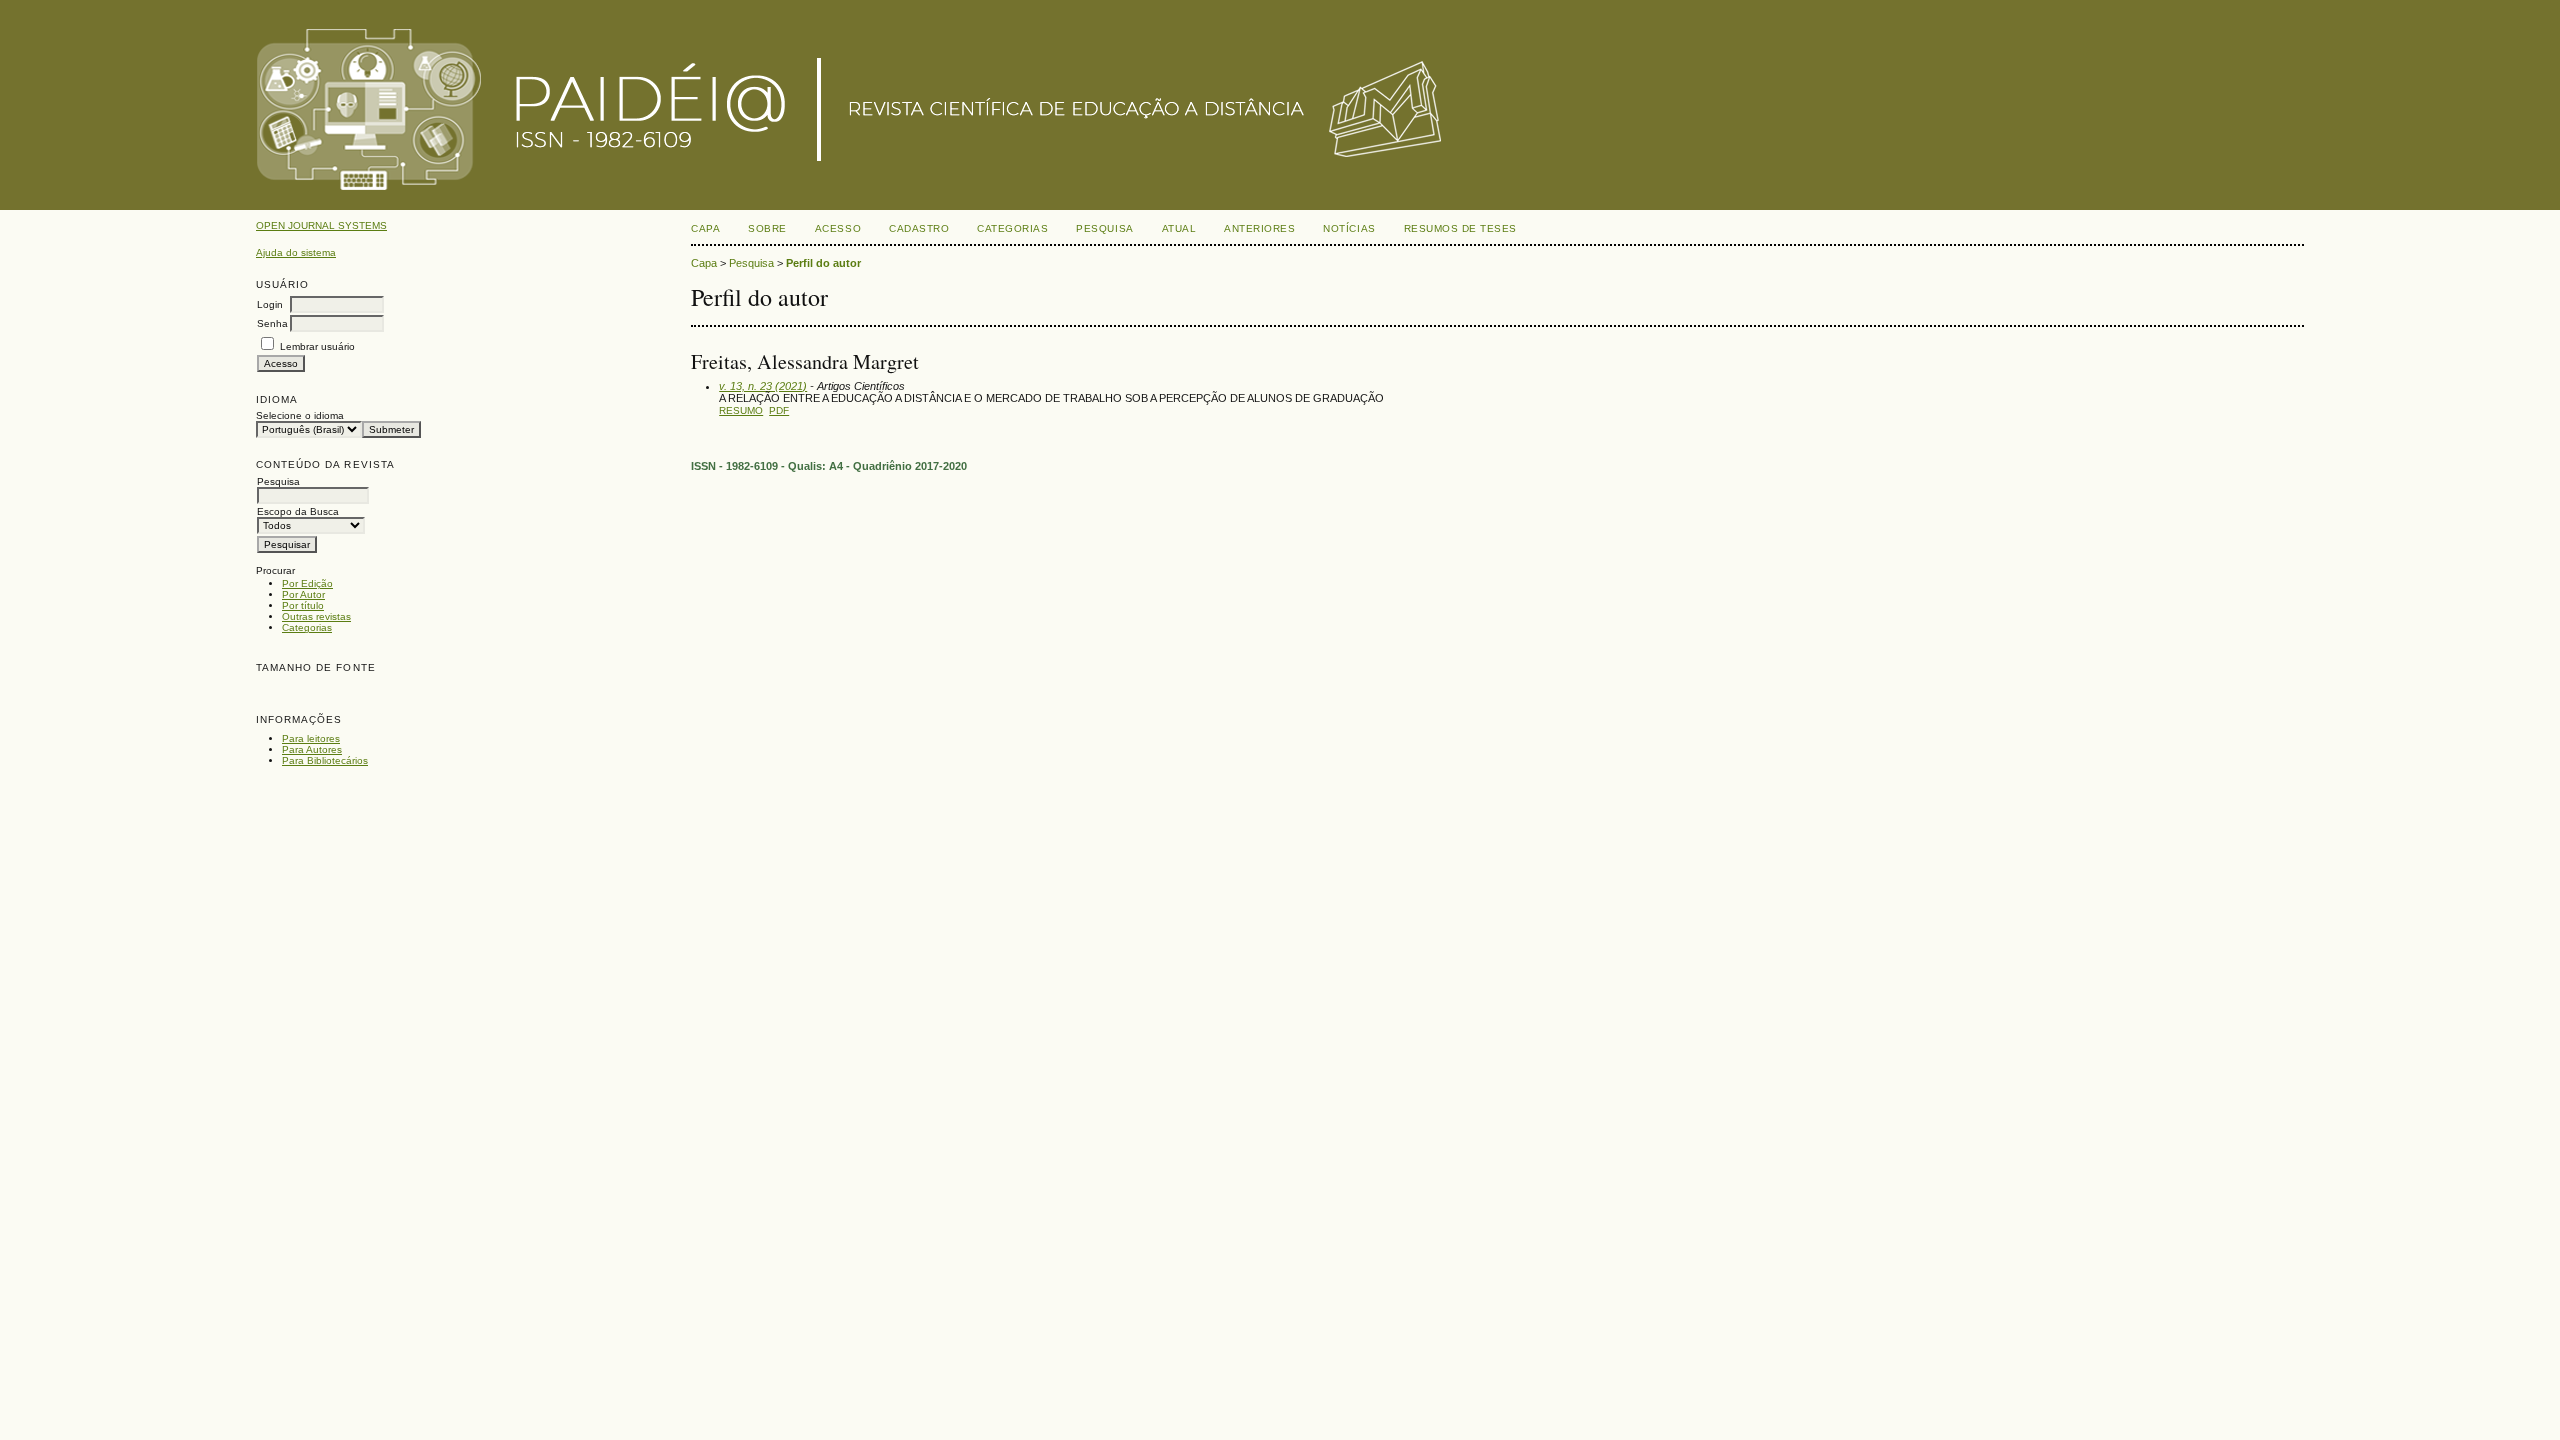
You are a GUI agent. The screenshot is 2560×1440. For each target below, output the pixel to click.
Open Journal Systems (321, 225)
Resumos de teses (1460, 228)
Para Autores (312, 749)
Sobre (767, 228)
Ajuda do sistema (296, 252)
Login (270, 304)
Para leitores (311, 738)
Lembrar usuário (317, 346)
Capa (705, 228)
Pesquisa (1104, 228)
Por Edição (307, 583)
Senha (272, 323)
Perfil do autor (823, 263)
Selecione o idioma (300, 415)
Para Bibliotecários (325, 760)
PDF (779, 410)
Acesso (838, 228)
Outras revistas (316, 616)
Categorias (307, 627)
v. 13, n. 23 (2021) (763, 386)
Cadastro (919, 228)
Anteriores (1259, 228)
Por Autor (303, 594)
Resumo (741, 410)
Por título (303, 605)
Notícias (1349, 228)
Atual (1179, 228)
